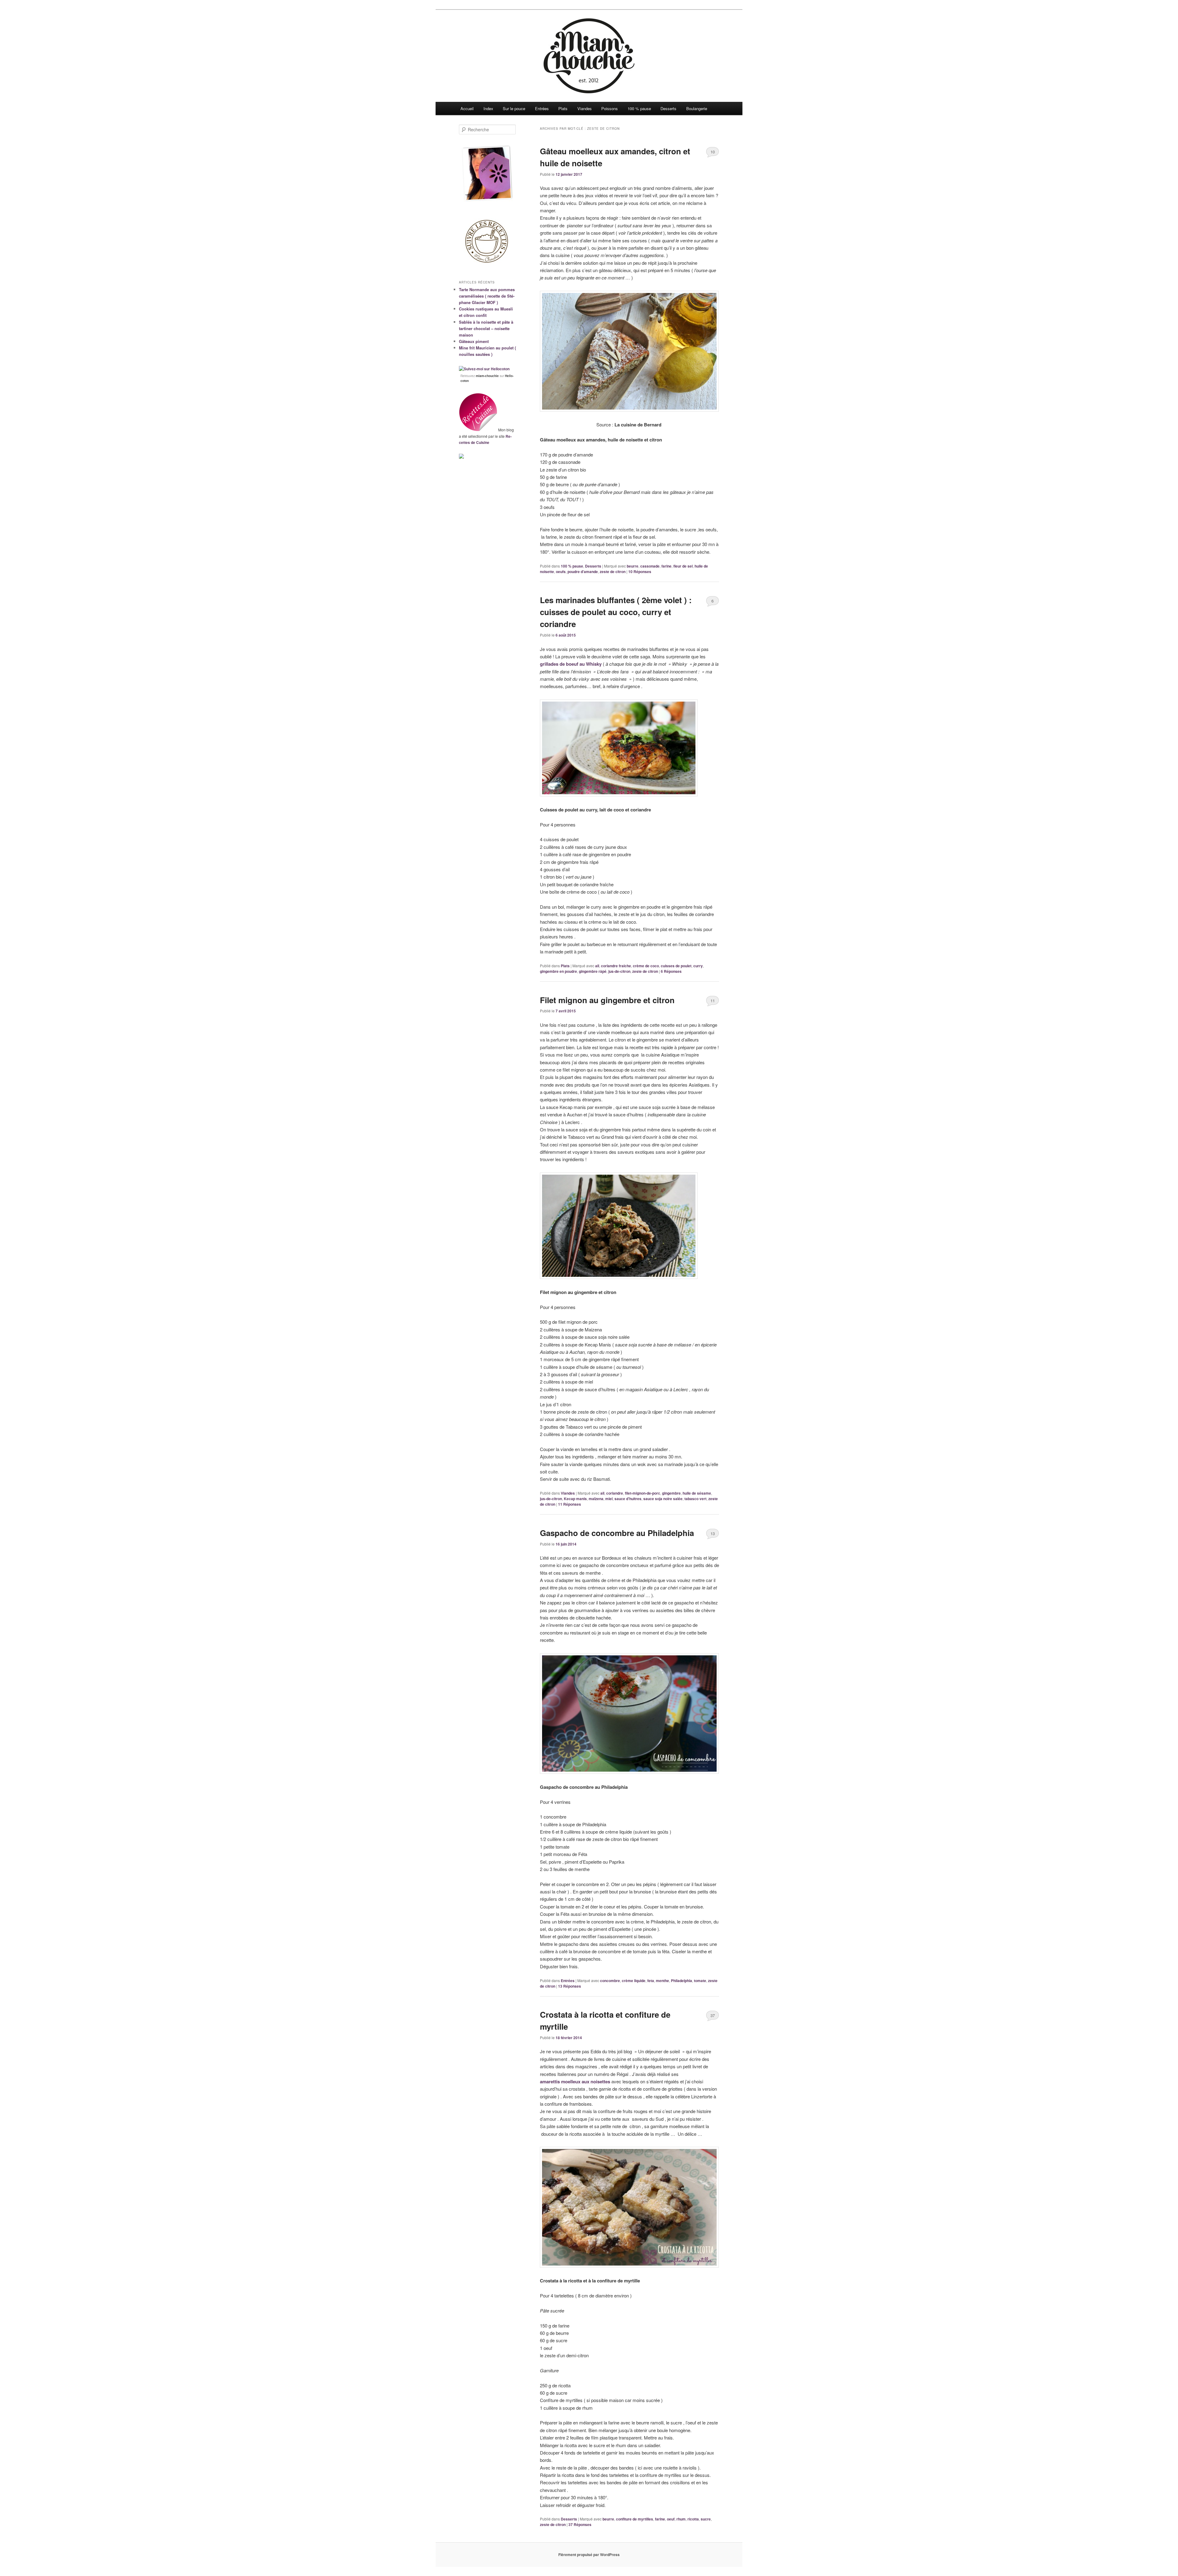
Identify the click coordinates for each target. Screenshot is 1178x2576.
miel (609, 1499)
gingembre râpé (593, 971)
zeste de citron (613, 572)
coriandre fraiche (616, 966)
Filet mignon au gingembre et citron (607, 1000)
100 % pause (639, 108)
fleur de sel (683, 566)
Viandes (585, 108)
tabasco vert (695, 1499)
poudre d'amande (583, 572)
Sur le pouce (514, 108)
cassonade (650, 566)
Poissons (610, 108)
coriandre (615, 1493)
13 (713, 1533)
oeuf (671, 2519)
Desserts (668, 108)
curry (698, 966)
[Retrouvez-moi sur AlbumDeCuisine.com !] (461, 457)
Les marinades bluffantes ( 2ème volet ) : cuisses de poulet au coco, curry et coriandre (616, 612)
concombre (610, 1981)
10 (713, 152)
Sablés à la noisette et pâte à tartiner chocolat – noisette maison (486, 328)
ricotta (693, 2519)
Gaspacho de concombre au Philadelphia (617, 1533)
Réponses (640, 572)
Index (488, 108)
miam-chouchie (487, 376)
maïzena (596, 1499)
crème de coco (646, 966)
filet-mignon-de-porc (643, 1493)
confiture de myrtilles (635, 2519)
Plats (563, 108)
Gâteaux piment (474, 341)
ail (597, 966)
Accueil (467, 108)
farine (666, 566)
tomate (700, 1981)
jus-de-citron (619, 971)
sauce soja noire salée (663, 1499)
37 (713, 2015)
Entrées (542, 108)
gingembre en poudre (558, 971)
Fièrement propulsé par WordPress (589, 2555)
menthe (662, 1981)
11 (713, 1001)
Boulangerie (697, 108)
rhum (681, 2519)
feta (651, 1981)
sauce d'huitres (628, 1499)
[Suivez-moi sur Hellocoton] (484, 369)
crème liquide (634, 1981)
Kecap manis (575, 1499)
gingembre (671, 1493)
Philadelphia (681, 1981)
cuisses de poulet (676, 966)
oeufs (561, 572)
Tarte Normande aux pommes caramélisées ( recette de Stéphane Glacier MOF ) (487, 296)
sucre (706, 2519)
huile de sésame (697, 1493)
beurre (633, 566)
